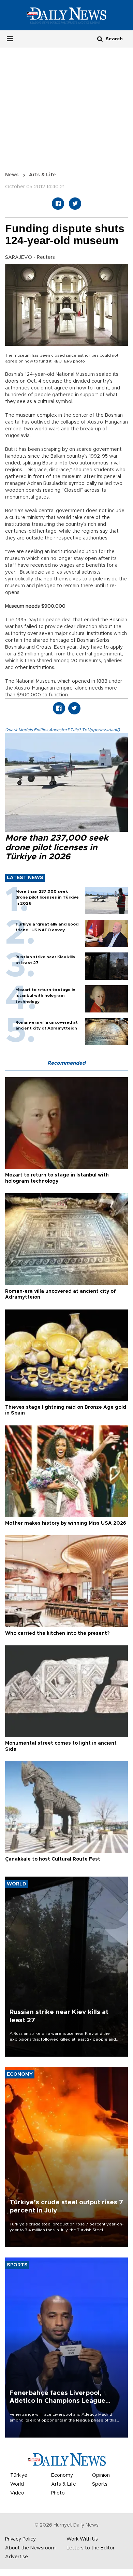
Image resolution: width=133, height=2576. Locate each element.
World (17, 2484)
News (12, 175)
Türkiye (19, 2475)
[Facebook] (58, 204)
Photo (58, 2493)
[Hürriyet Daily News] (66, 15)
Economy (62, 2475)
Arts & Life (42, 175)
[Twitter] (75, 204)
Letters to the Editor (91, 2548)
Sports (100, 2484)
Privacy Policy (20, 2539)
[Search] (100, 39)
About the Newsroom (30, 2548)
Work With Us (82, 2539)
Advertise (17, 2557)
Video (17, 2493)
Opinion (101, 2475)
